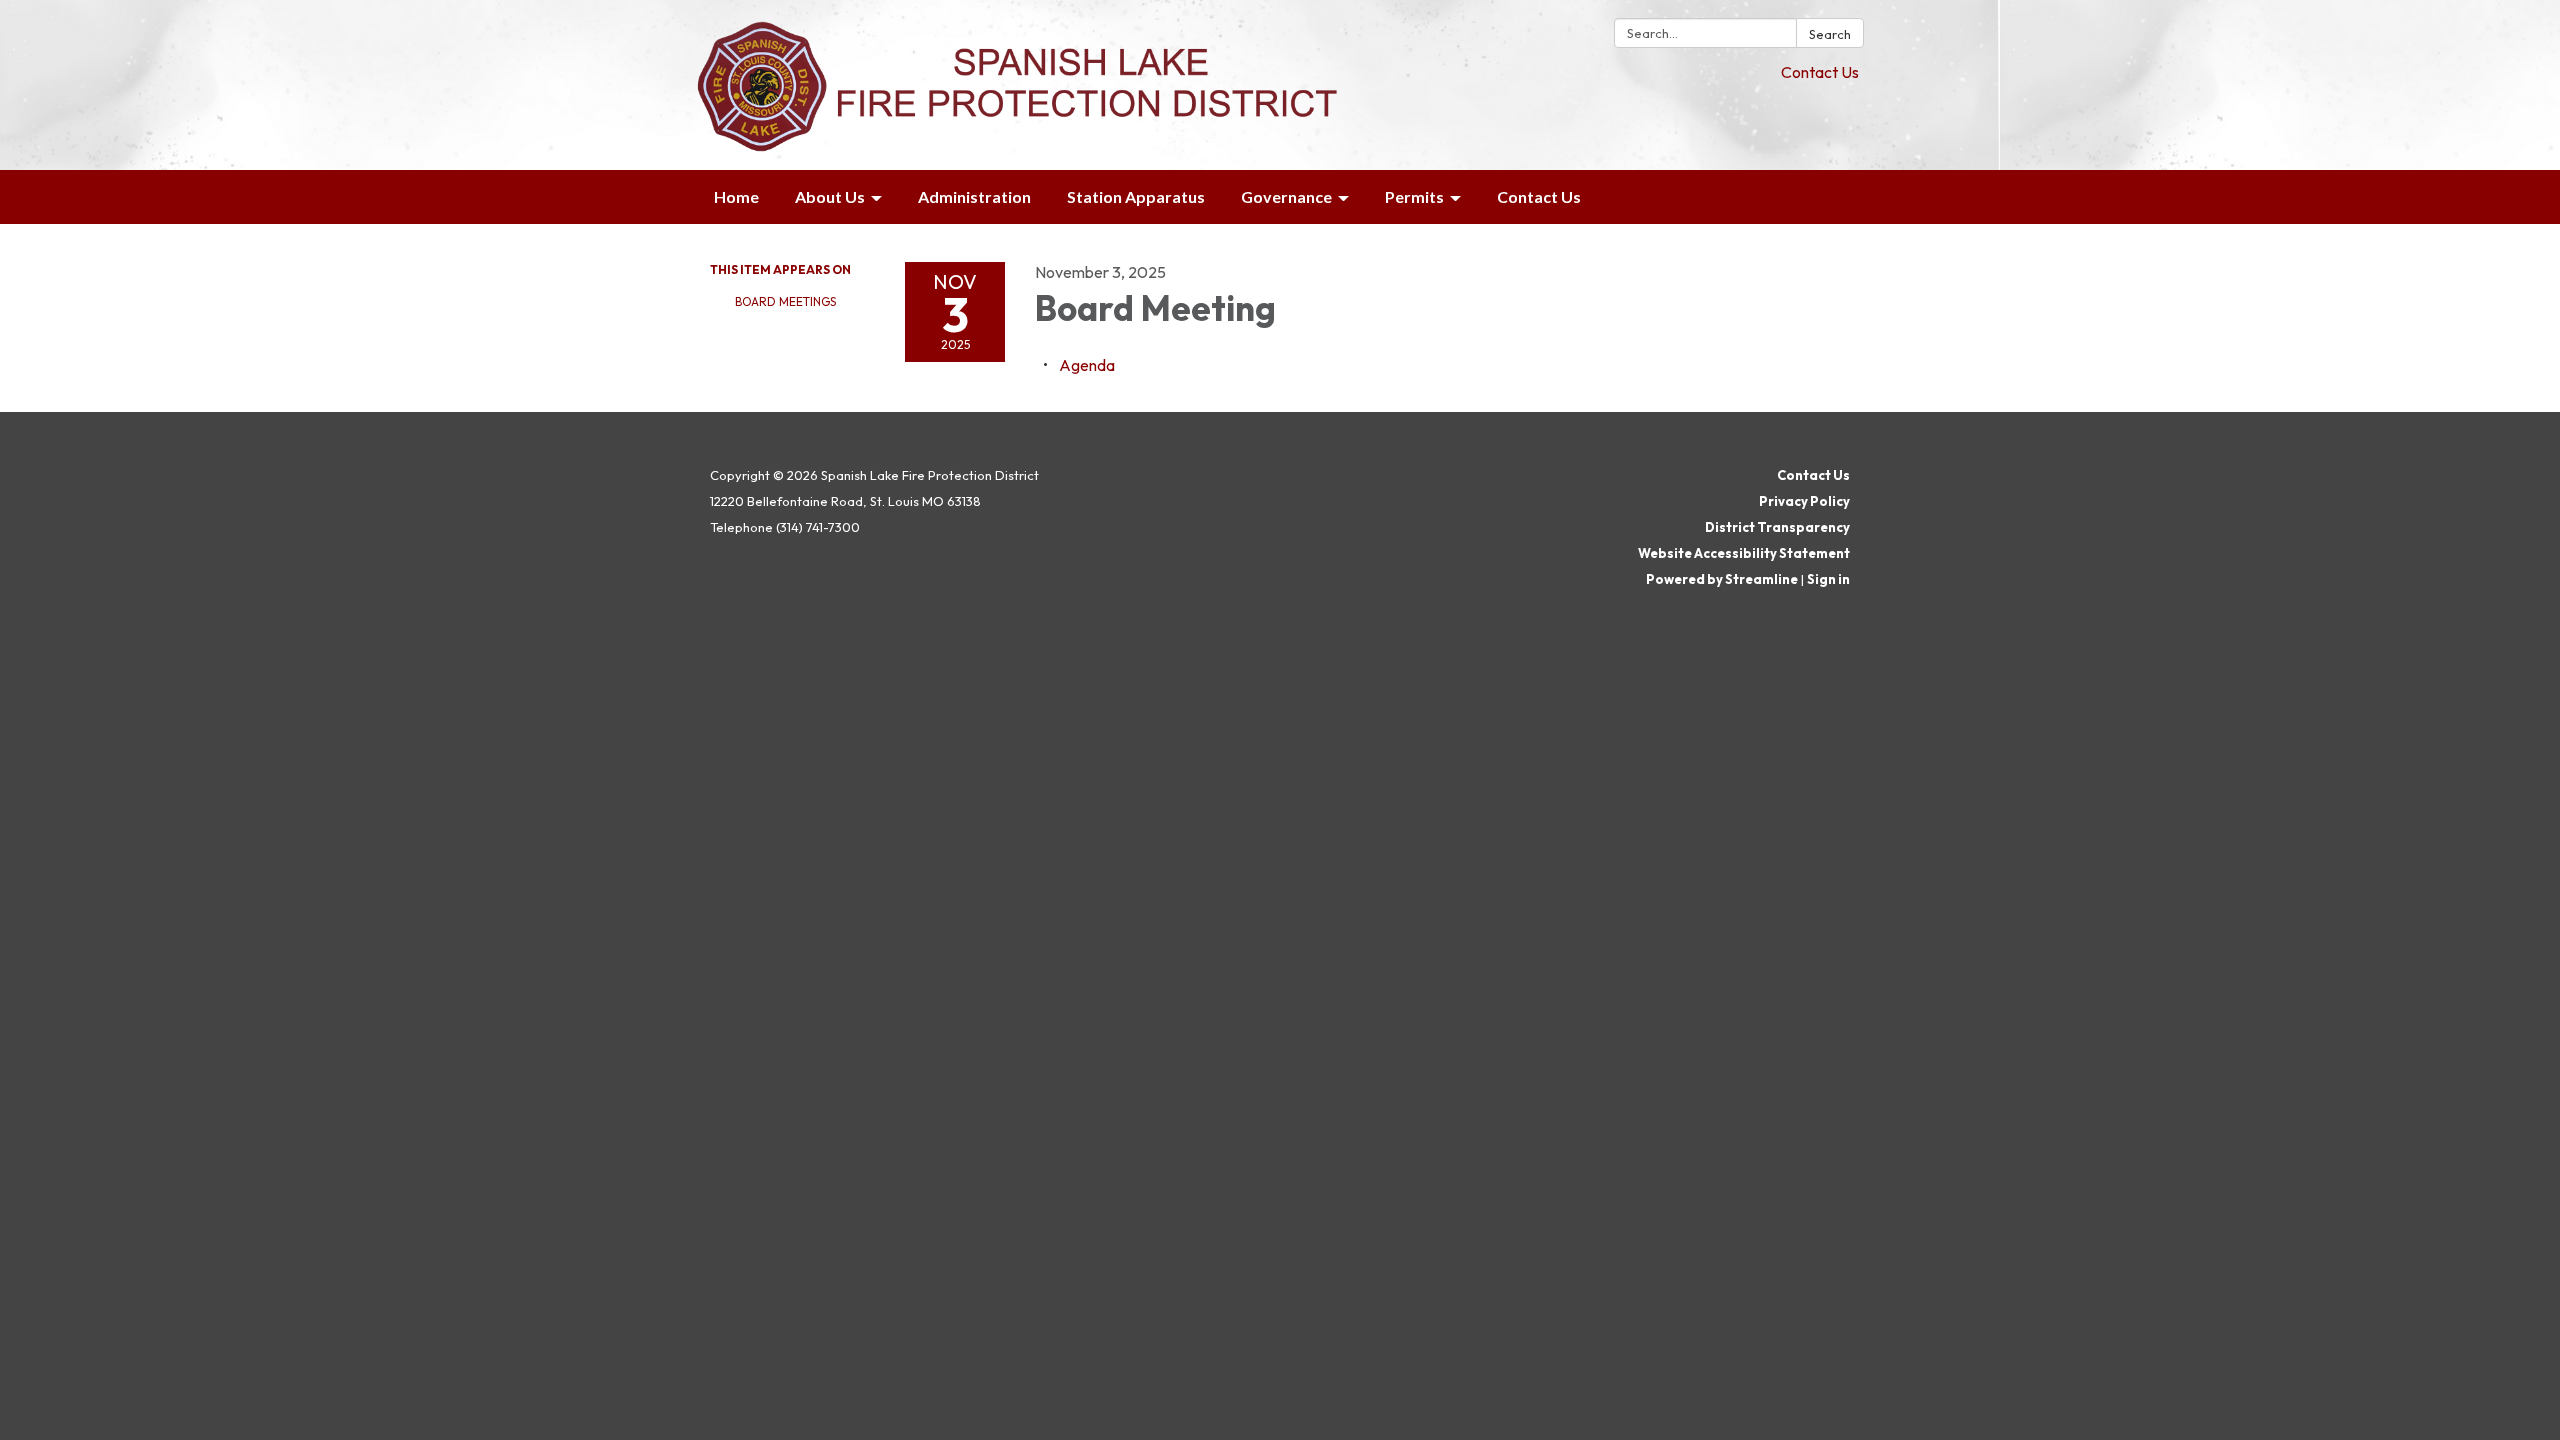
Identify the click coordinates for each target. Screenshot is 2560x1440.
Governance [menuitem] (1286, 196)
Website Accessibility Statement (1744, 553)
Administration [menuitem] (974, 196)
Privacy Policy (1804, 501)
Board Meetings (785, 301)
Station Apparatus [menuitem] (1136, 196)
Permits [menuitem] (1414, 196)
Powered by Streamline (1722, 579)
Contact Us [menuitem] (1539, 196)
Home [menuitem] (736, 196)
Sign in (1828, 579)
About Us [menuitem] (830, 196)
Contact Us (1820, 72)
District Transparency (1777, 527)
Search (1830, 34)
